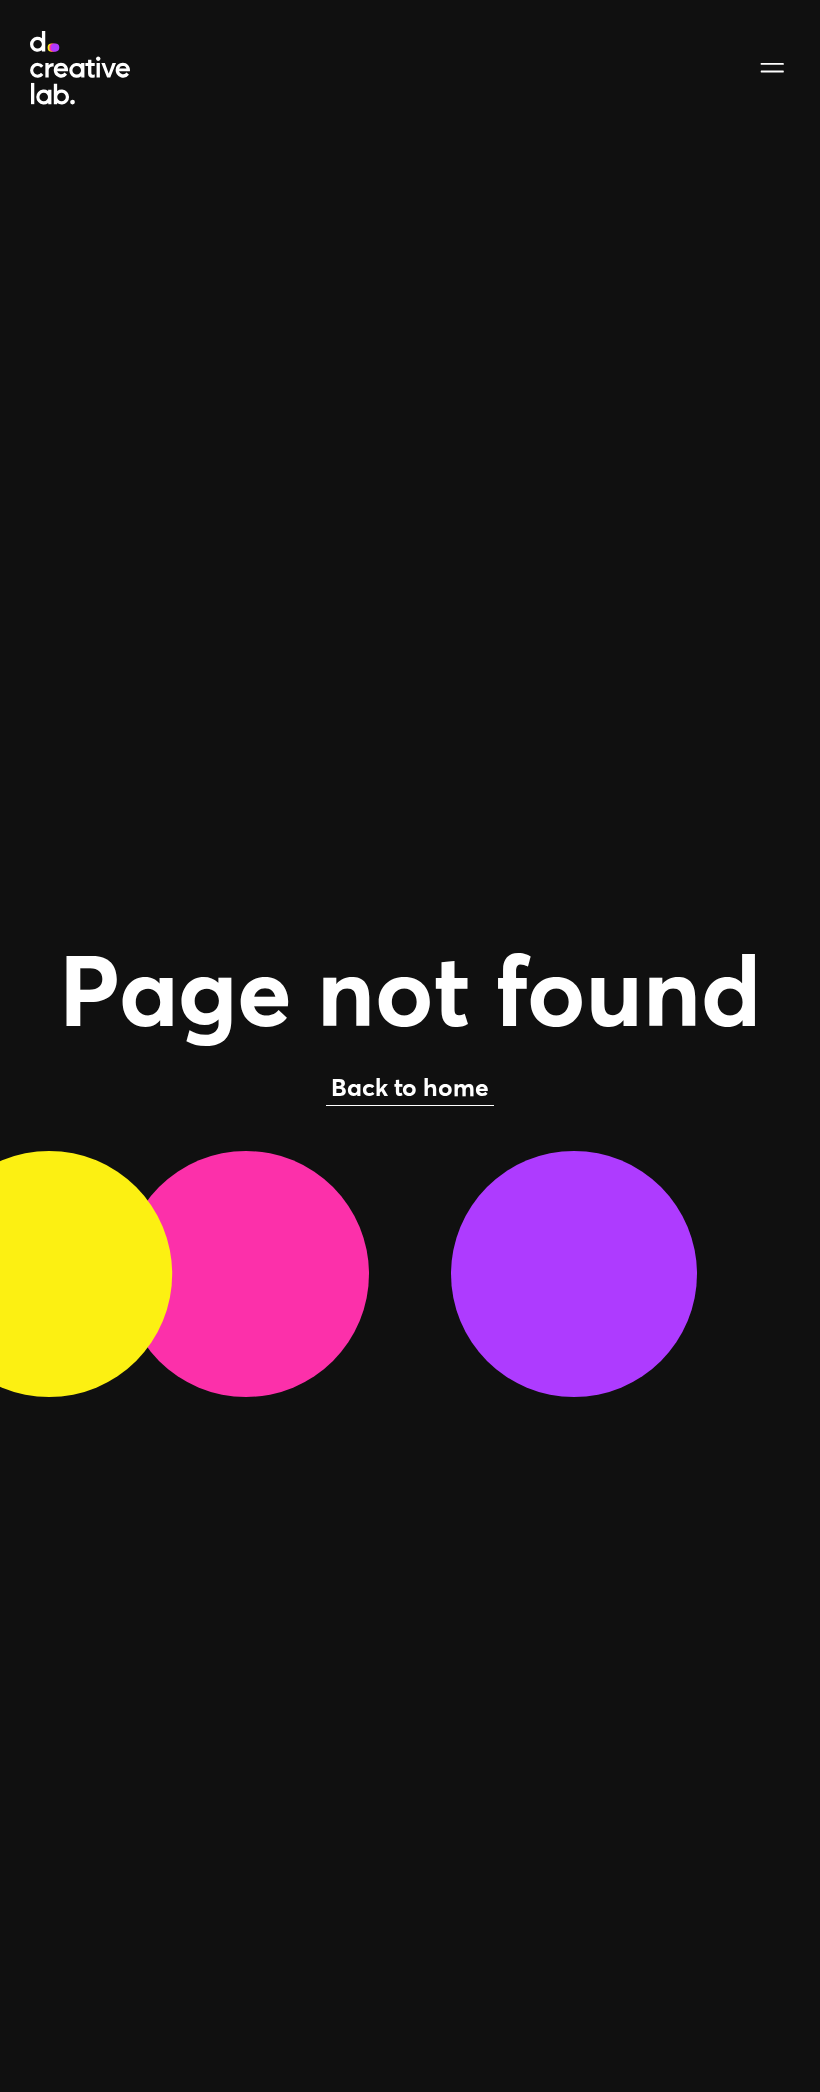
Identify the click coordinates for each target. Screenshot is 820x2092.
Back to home (410, 1087)
